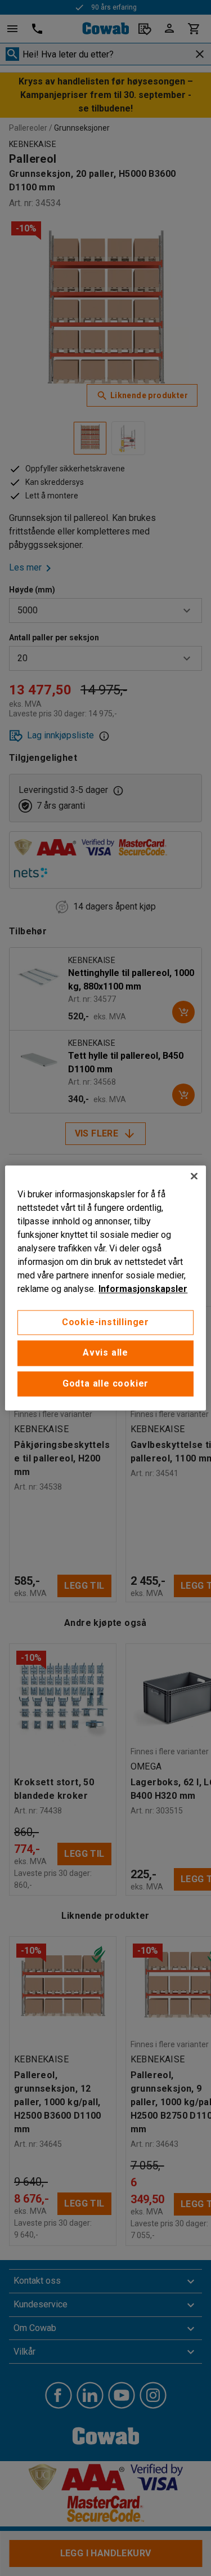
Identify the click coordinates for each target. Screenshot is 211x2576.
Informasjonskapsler (143, 1289)
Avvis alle (105, 1353)
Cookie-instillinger (105, 1322)
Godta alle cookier (105, 1383)
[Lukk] (194, 1176)
